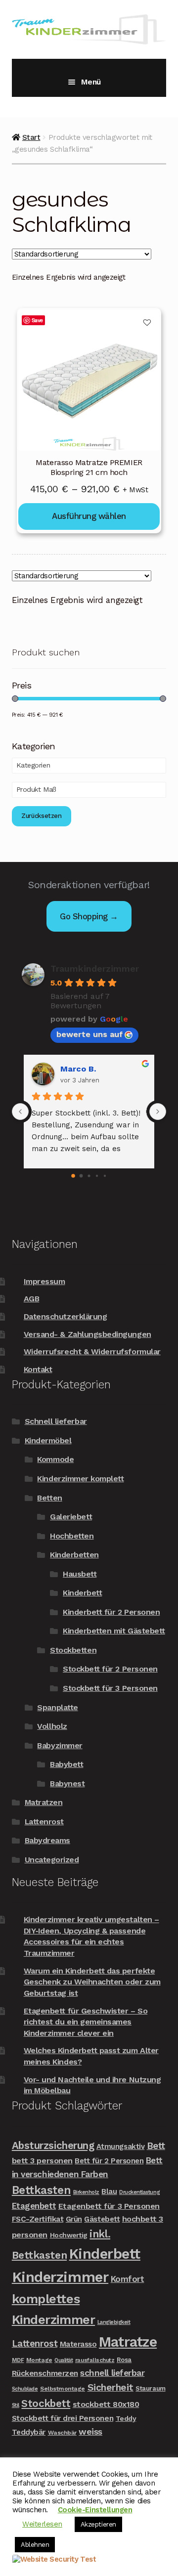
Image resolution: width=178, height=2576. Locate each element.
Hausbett (80, 1574)
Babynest (67, 1783)
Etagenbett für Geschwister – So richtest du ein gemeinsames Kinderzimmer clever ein (86, 2022)
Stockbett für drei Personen (63, 2418)
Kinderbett (82, 1593)
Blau (109, 2191)
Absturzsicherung (53, 2146)
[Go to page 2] (89, 1176)
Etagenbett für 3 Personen (109, 2206)
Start (31, 137)
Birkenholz (86, 2192)
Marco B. (78, 1069)
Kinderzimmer (60, 2277)
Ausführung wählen (89, 516)
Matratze (128, 2342)
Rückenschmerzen (45, 2373)
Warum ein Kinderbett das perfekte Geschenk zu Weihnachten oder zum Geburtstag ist (92, 1982)
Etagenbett (34, 2206)
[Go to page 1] (81, 1176)
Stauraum (150, 2388)
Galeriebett (71, 1517)
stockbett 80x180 (106, 2404)
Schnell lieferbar (56, 1421)
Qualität (64, 2360)
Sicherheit (111, 2387)
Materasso (78, 2344)
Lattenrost (44, 1822)
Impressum (44, 1281)
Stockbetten (73, 1650)
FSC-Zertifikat (38, 2219)
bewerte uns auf (89, 1034)
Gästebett (102, 2219)
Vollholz (52, 1726)
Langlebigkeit (114, 2322)
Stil (16, 2405)
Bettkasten (41, 2190)
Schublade (25, 2389)
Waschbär (62, 2433)
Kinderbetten (74, 1555)
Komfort (128, 2279)
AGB (32, 1299)
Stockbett (46, 2404)
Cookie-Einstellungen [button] (95, 2510)
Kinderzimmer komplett (80, 1479)
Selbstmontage (63, 2389)
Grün (74, 2219)
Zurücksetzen (42, 816)
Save (37, 320)
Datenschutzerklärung (66, 1316)
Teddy (126, 2418)
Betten (49, 1498)
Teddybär (29, 2432)
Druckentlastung (139, 2192)
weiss (90, 2431)
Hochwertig (69, 2235)
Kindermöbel (48, 1440)
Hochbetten (72, 1536)
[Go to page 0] (73, 1176)
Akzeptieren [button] (98, 2524)
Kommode (55, 1459)
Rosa (124, 2360)
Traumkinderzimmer (95, 968)
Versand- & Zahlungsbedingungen (88, 1334)
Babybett (67, 1764)
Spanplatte (57, 1707)
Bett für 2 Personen (109, 2161)
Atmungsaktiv (120, 2147)
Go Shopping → (89, 916)
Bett (156, 2146)
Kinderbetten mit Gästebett (114, 1631)
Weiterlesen (42, 2524)
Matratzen (44, 1802)
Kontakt (38, 1369)
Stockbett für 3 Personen (110, 1688)
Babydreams (47, 1840)
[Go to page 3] (97, 1176)
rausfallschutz (95, 2360)
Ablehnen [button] (35, 2545)
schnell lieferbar (112, 2373)
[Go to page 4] (105, 1176)
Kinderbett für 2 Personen (111, 1612)
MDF (18, 2360)
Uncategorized (52, 1860)
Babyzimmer (60, 1745)
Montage (39, 2360)
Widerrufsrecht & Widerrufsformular (92, 1352)
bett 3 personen (42, 2161)
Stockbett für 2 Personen (110, 1669)
